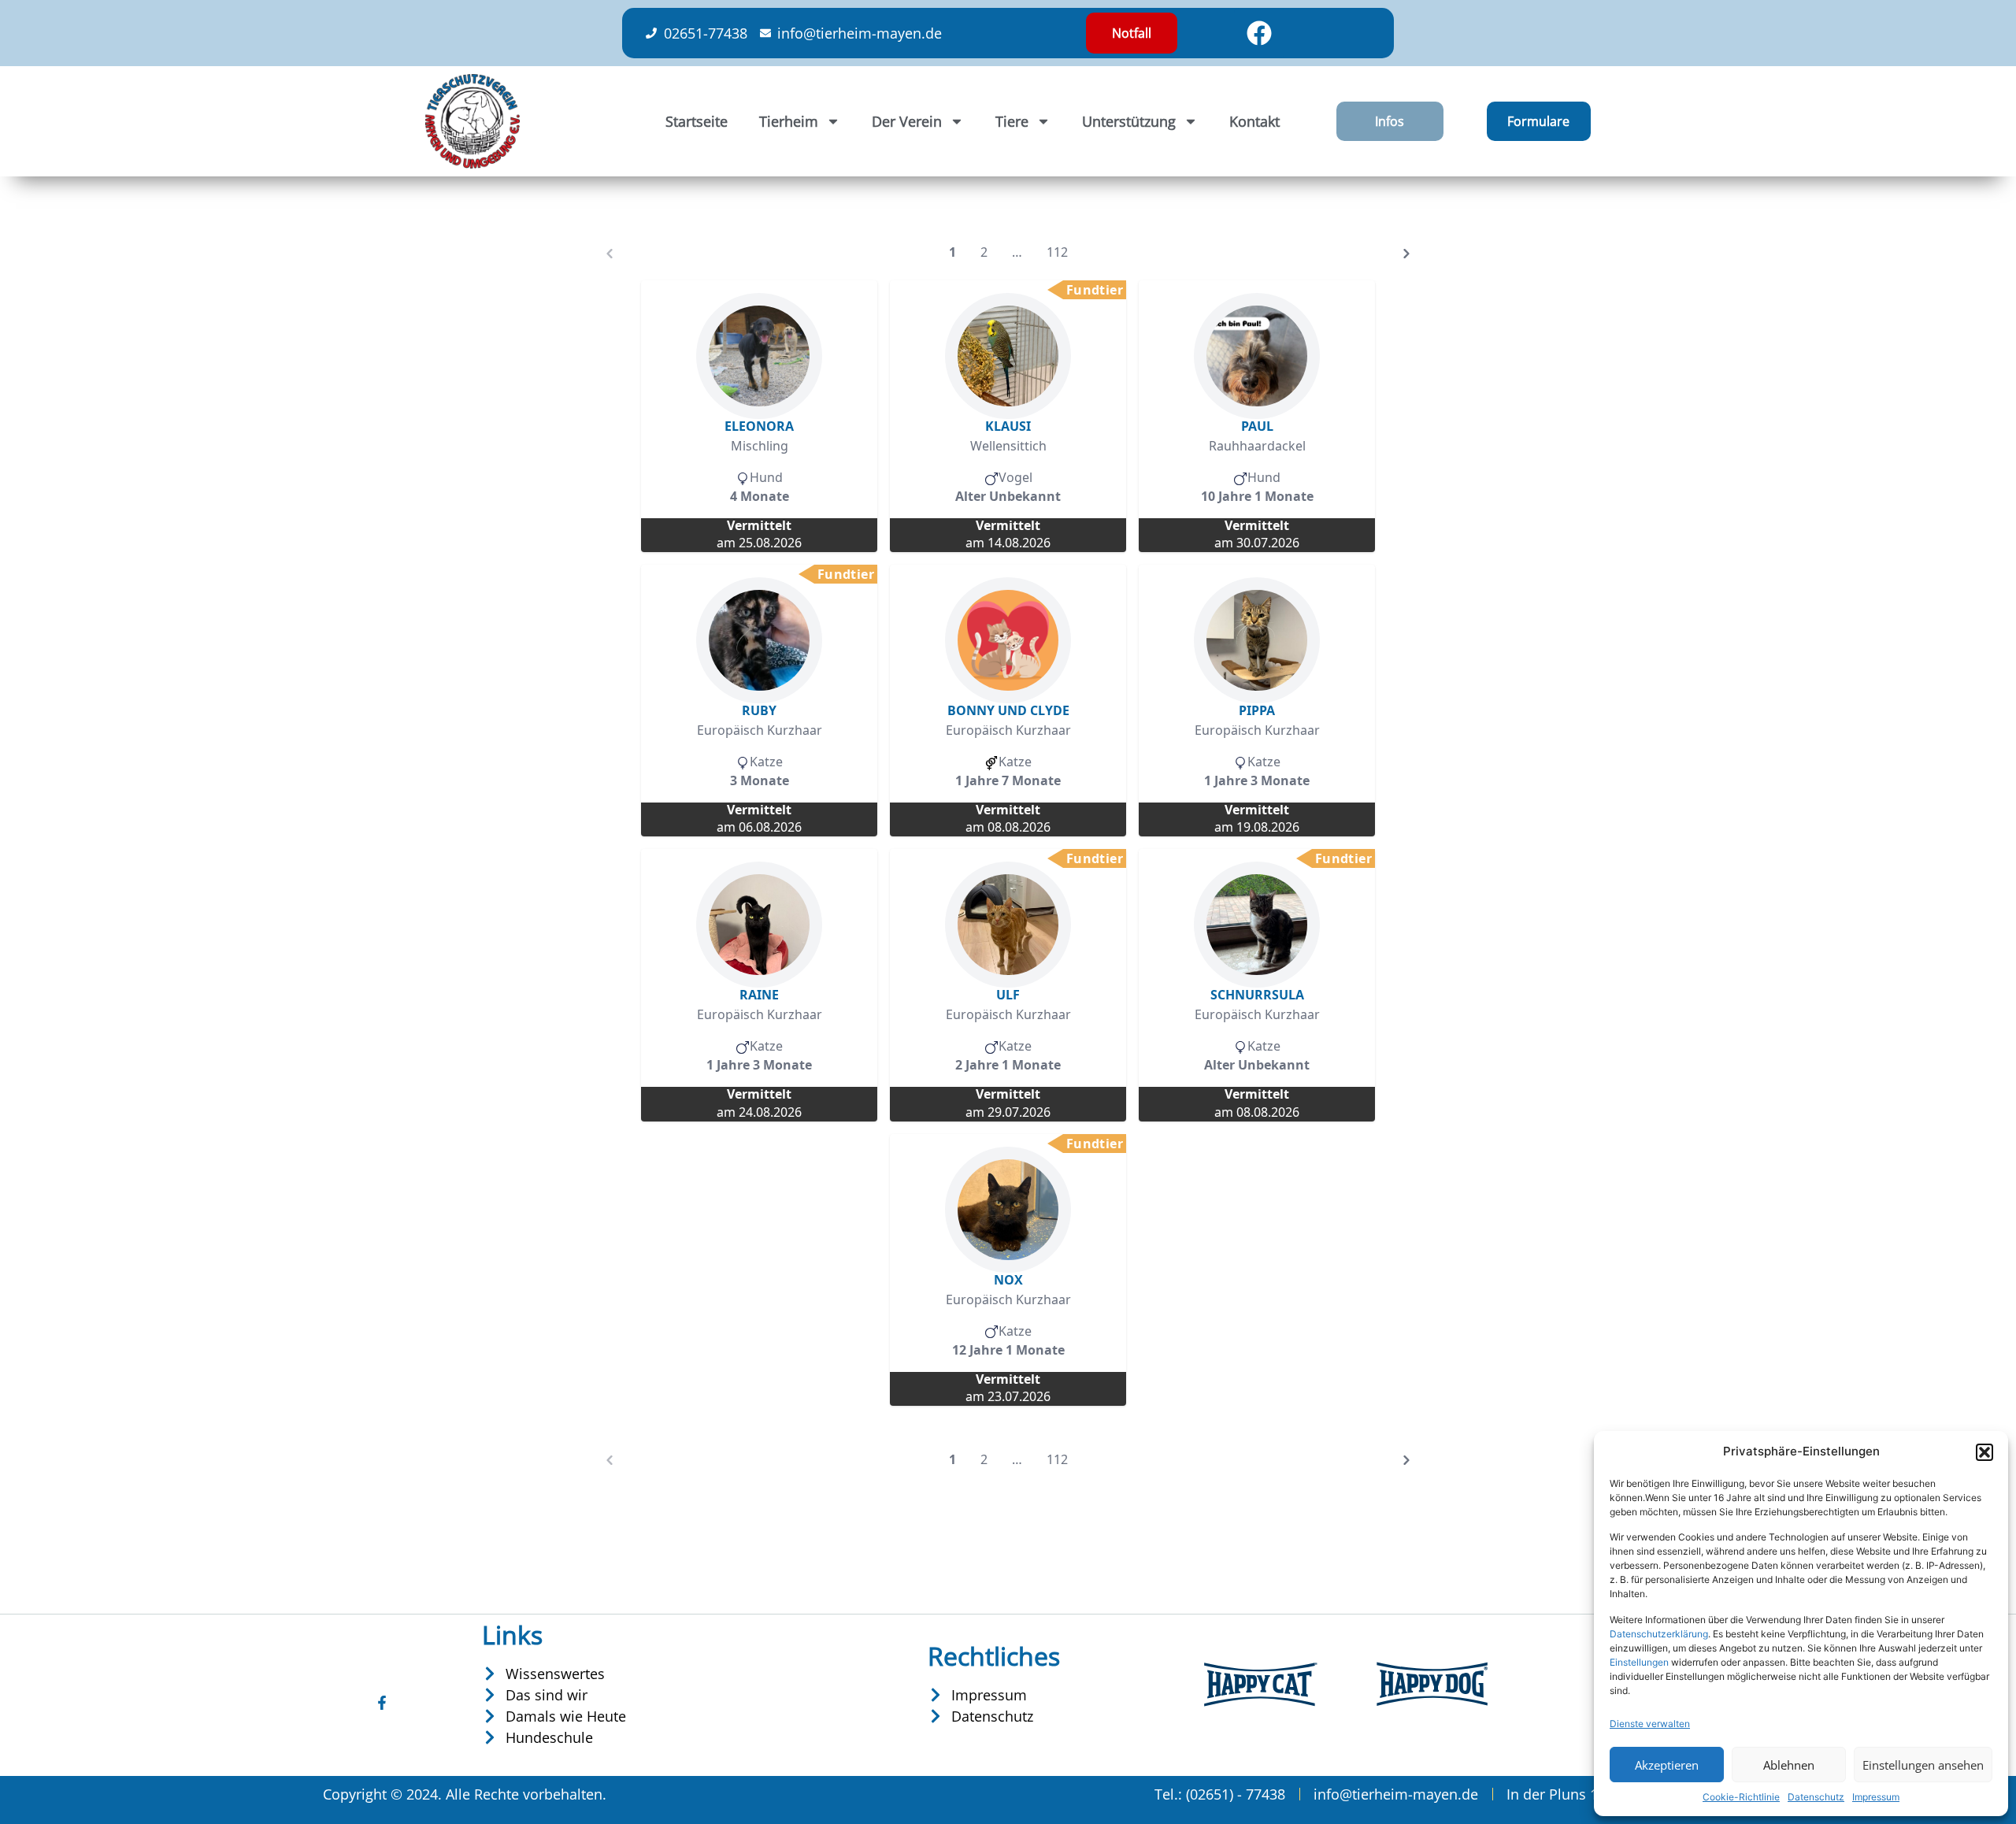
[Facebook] (1259, 33)
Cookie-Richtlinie (1741, 1797)
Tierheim (789, 121)
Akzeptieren (1667, 1765)
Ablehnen (1789, 1765)
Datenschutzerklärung (1659, 1634)
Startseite (697, 121)
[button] (1984, 1452)
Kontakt (1254, 121)
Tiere (1012, 121)
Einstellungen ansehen (1923, 1765)
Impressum (1876, 1797)
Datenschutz (1816, 1797)
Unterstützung (1129, 121)
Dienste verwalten (1650, 1724)
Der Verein (907, 121)
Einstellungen (1639, 1662)
